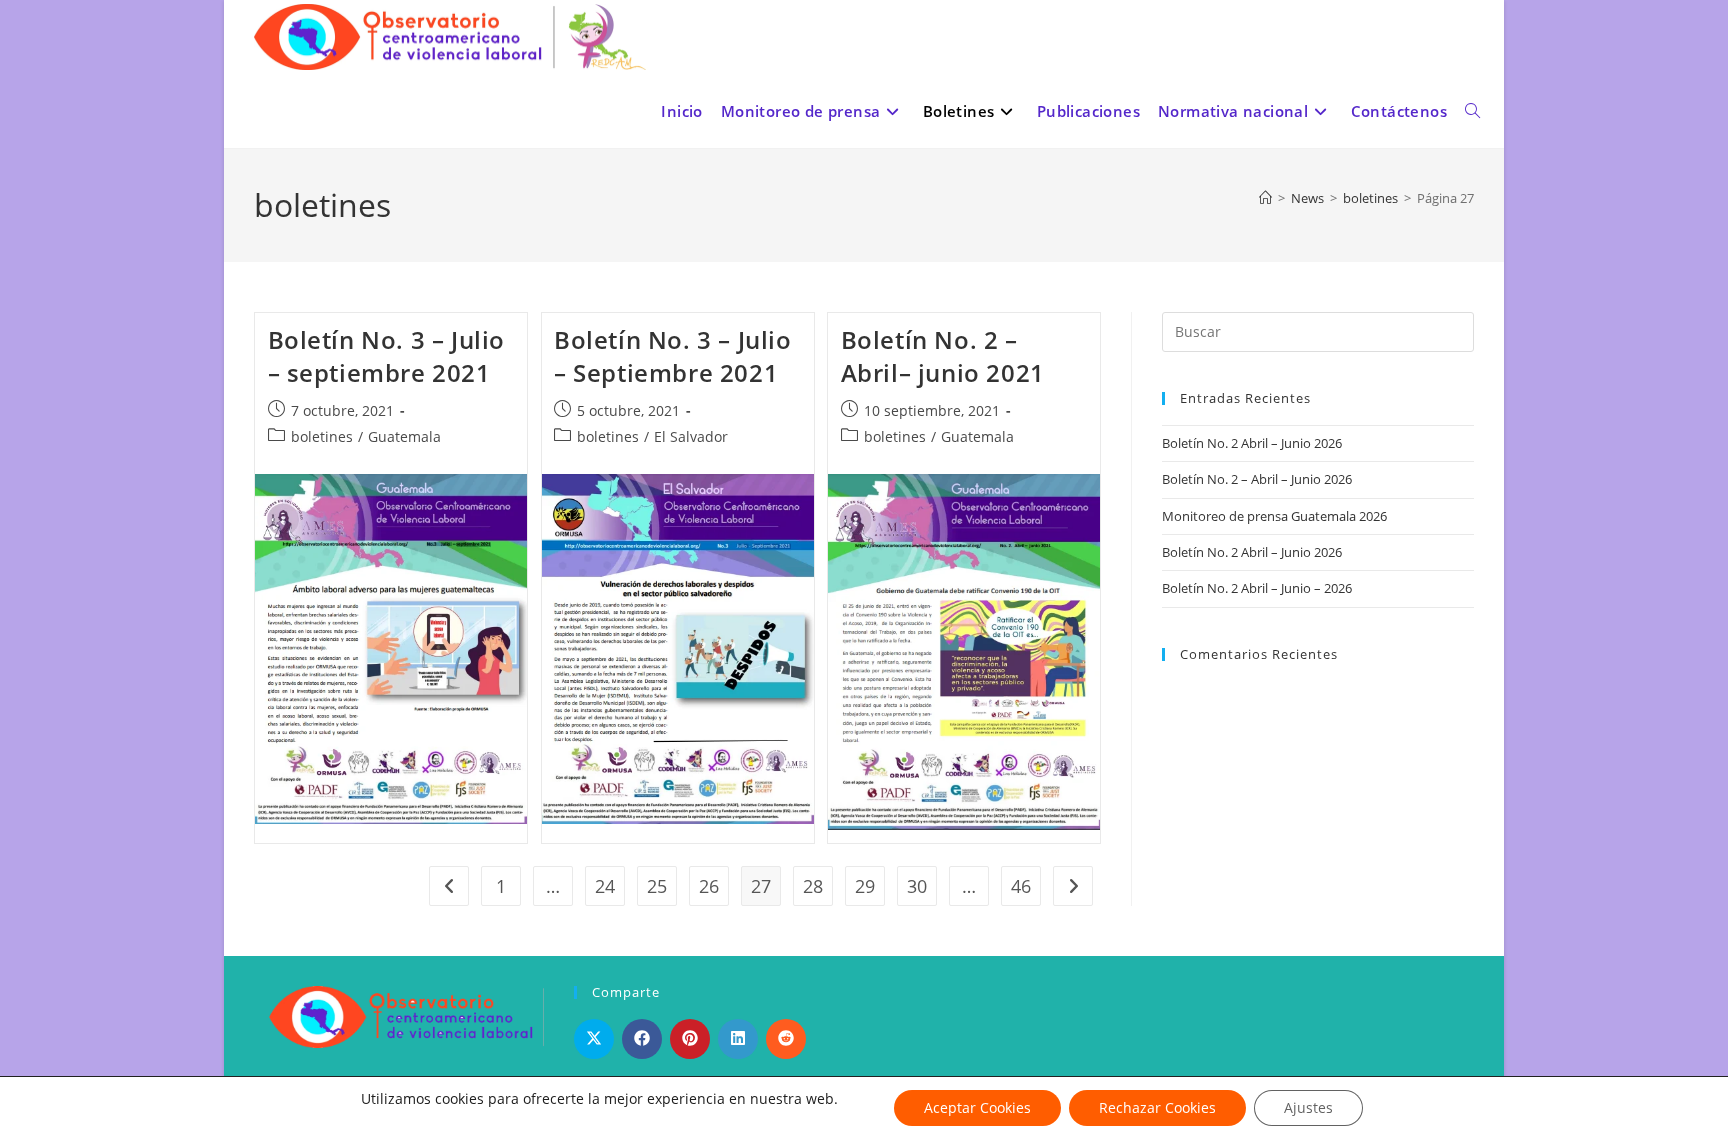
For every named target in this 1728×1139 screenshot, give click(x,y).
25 (657, 886)
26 (709, 886)
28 (813, 886)
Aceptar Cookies (977, 1107)
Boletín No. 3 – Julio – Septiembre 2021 (673, 356)
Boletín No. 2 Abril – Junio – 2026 (1257, 588)
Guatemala (404, 436)
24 (605, 886)
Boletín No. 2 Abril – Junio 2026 (1252, 443)
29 (865, 886)
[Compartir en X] (594, 1039)
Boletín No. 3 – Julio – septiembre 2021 (387, 356)
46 (1021, 886)
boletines (322, 436)
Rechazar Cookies (1157, 1107)
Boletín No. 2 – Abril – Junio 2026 (1257, 479)
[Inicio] (1265, 198)
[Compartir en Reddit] (786, 1039)
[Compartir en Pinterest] (690, 1039)
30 (917, 886)
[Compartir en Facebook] (642, 1039)
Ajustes (1308, 1107)
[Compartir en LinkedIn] (738, 1039)
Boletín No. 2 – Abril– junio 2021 (943, 356)
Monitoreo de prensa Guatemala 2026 (1274, 516)
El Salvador (691, 436)
